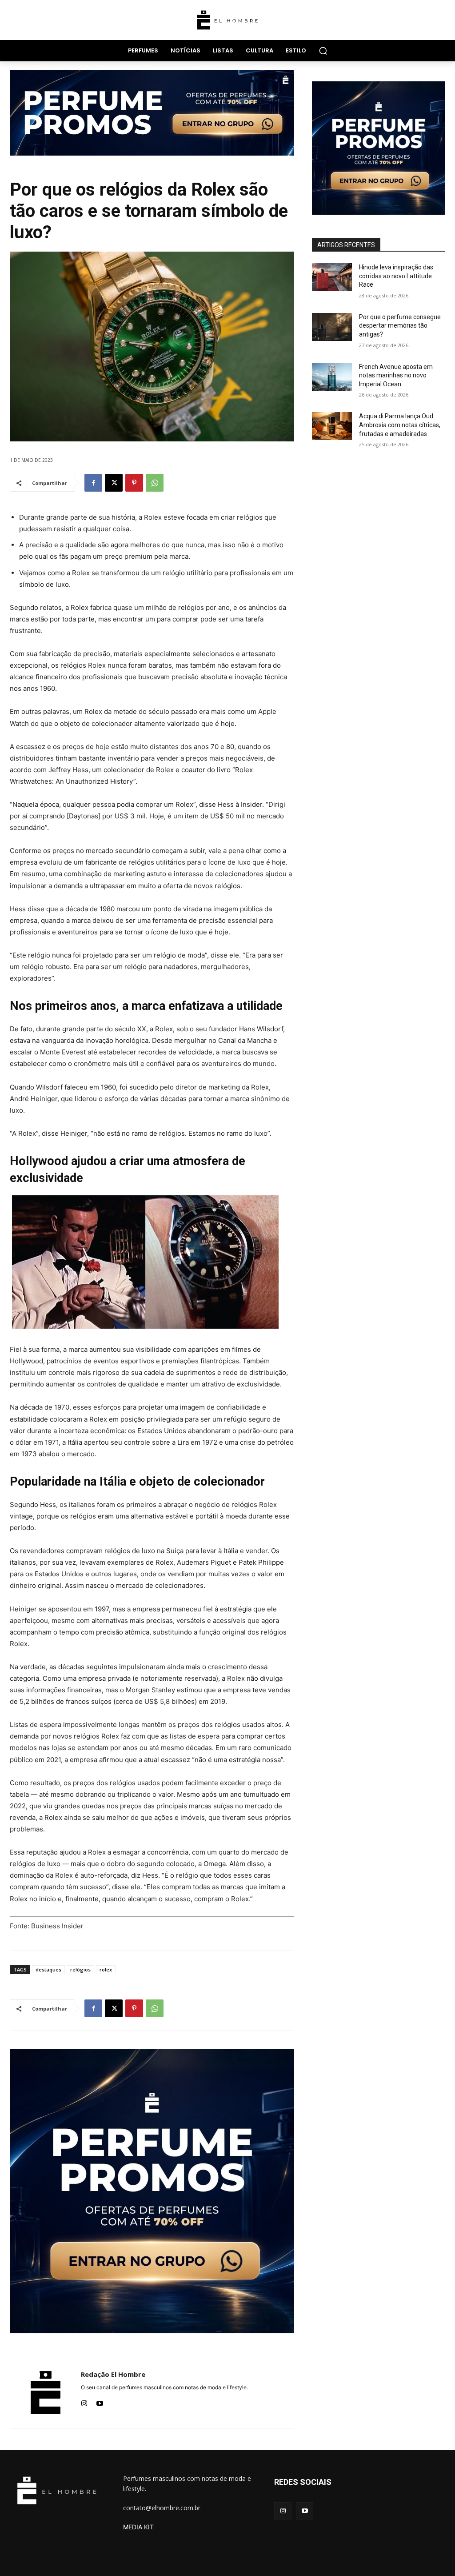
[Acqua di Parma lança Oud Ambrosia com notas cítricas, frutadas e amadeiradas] (332, 426)
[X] (114, 483)
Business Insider (57, 1926)
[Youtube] (100, 2402)
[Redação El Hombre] (46, 2393)
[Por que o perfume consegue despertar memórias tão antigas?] (332, 327)
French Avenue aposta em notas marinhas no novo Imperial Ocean (396, 375)
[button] (323, 51)
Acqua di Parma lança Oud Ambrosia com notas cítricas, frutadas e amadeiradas (400, 425)
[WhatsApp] (155, 483)
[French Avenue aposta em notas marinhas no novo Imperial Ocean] (332, 377)
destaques (48, 1969)
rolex (106, 1969)
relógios (80, 1969)
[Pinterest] (134, 483)
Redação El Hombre (113, 2374)
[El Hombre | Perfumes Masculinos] (227, 20)
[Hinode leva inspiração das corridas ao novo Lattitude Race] (332, 277)
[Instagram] (84, 2402)
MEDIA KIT (138, 2527)
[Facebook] (93, 483)
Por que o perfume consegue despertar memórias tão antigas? (400, 326)
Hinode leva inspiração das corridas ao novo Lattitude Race (396, 276)
